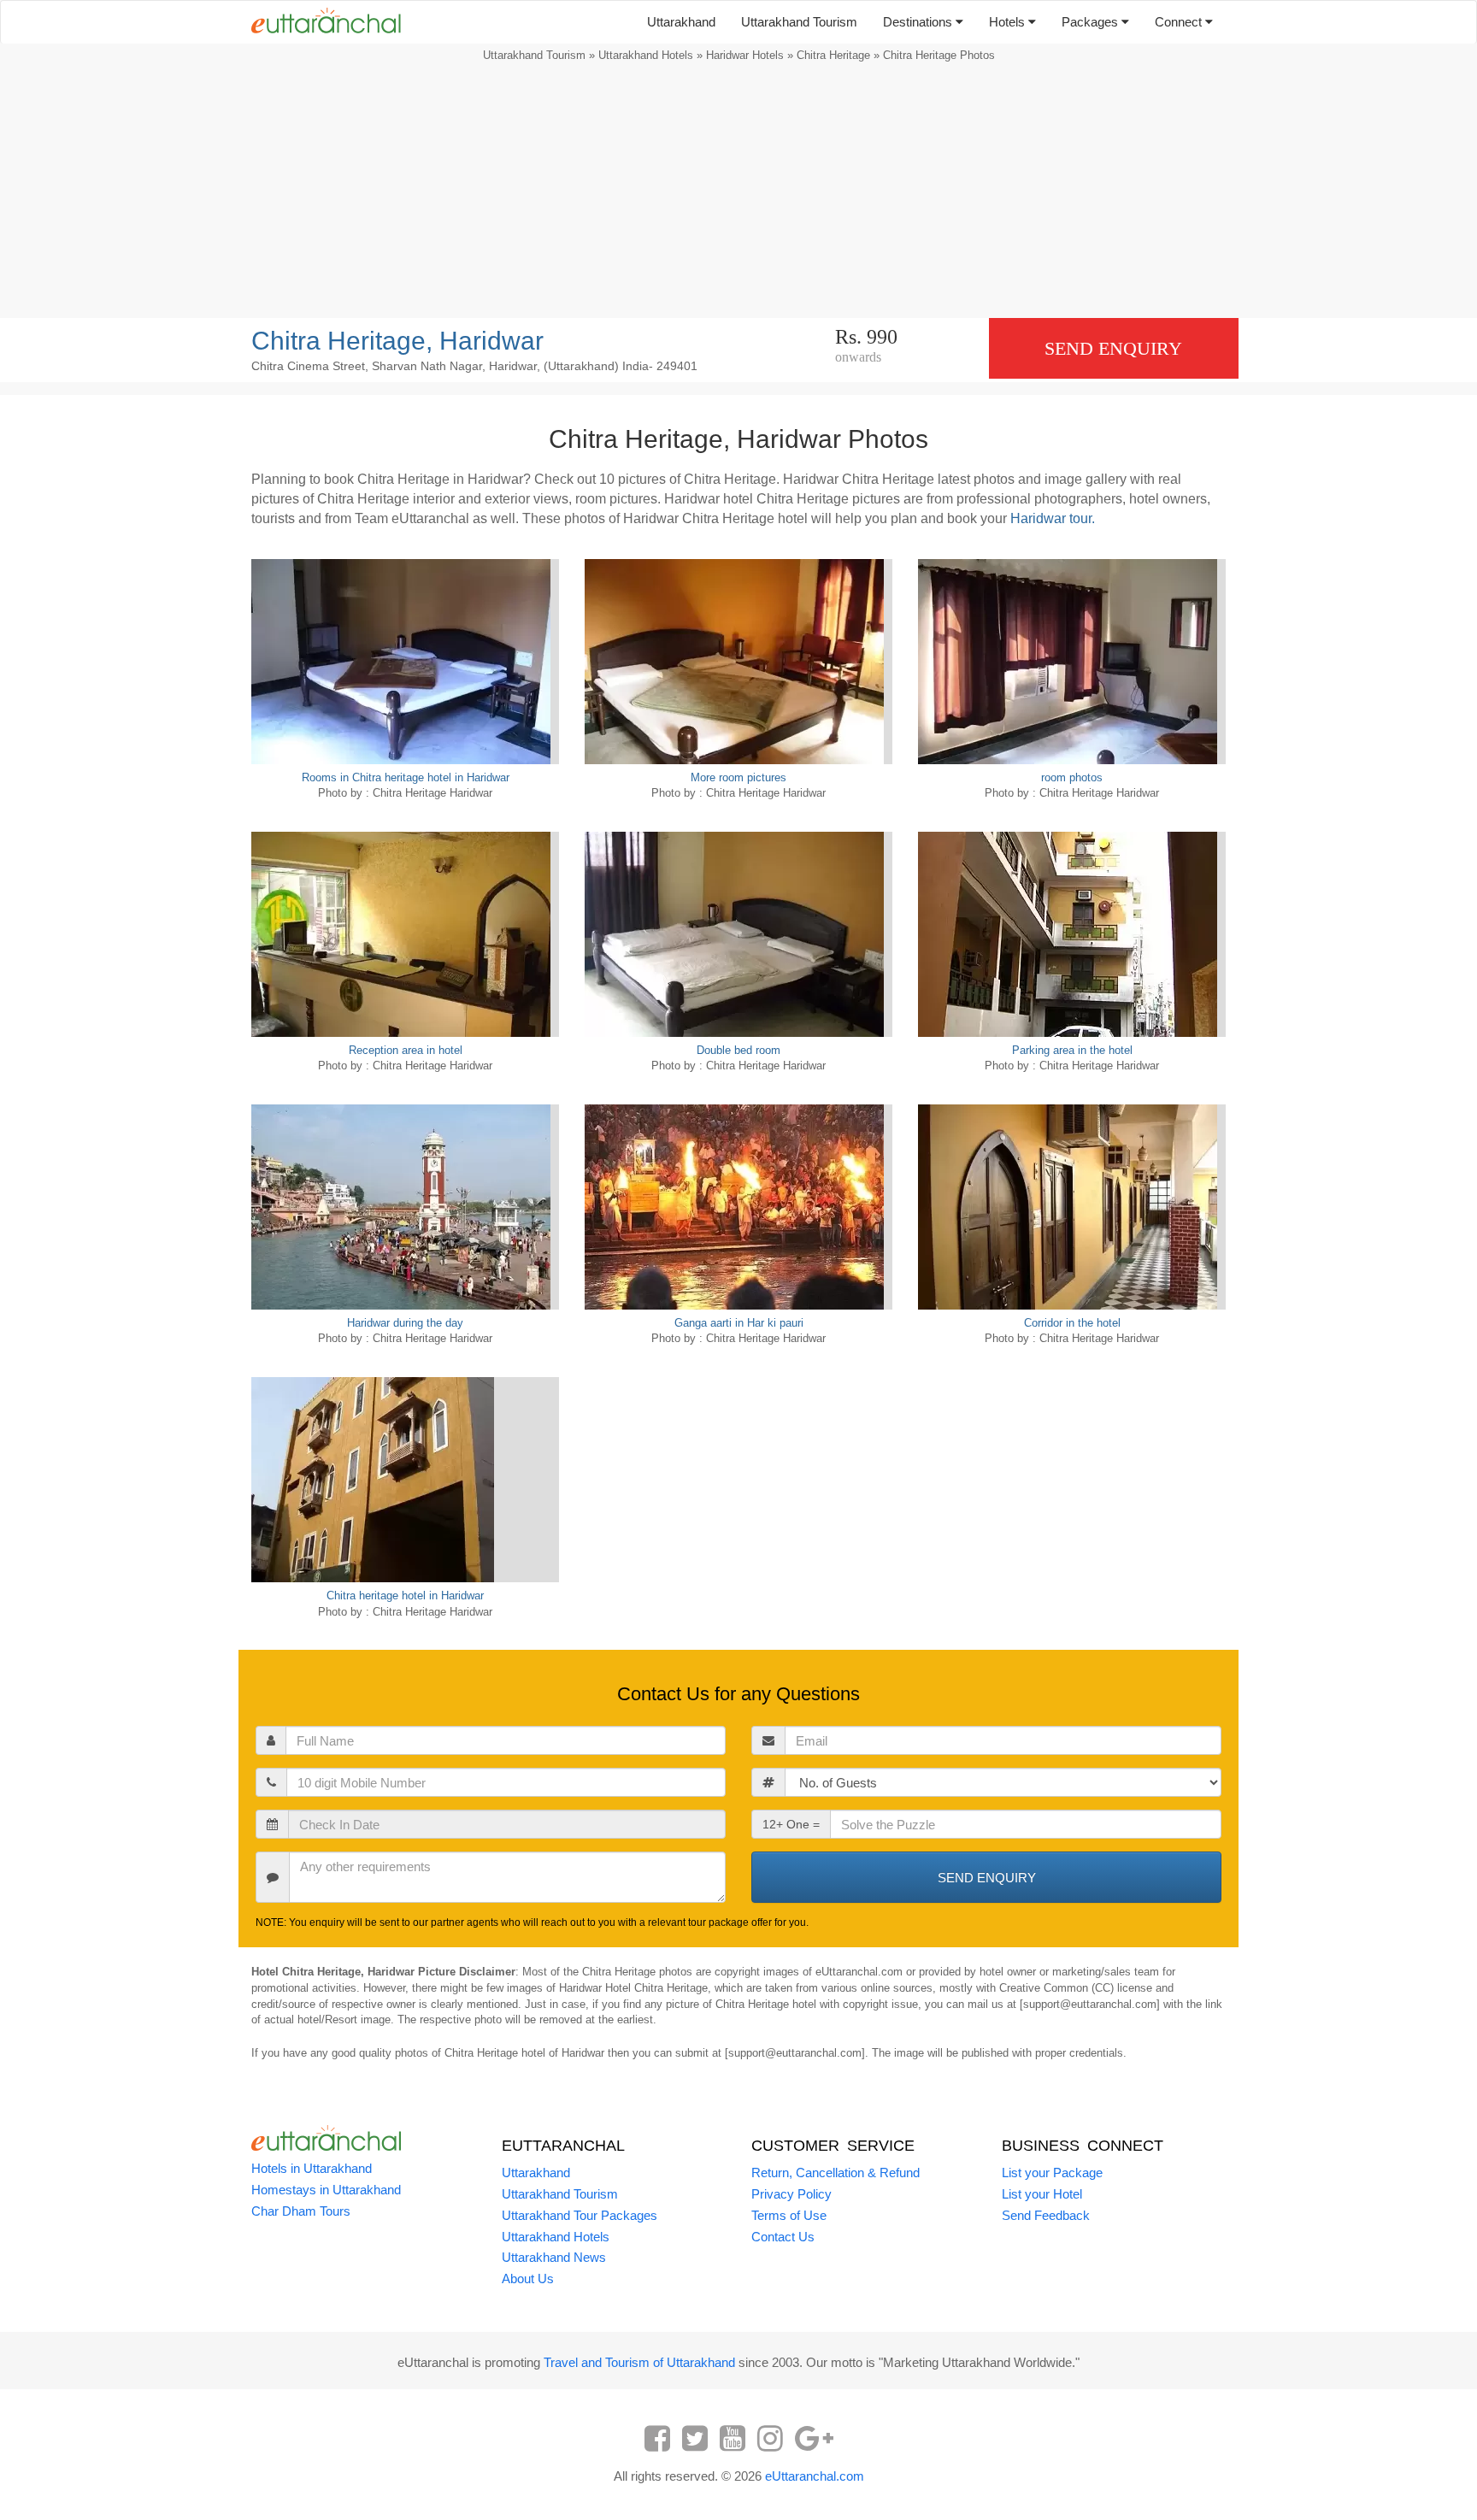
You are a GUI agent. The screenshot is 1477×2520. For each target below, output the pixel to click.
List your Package (1052, 2173)
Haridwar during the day (405, 1323)
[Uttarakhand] (320, 22)
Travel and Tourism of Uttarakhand (639, 2362)
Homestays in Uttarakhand (326, 2190)
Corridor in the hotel (1072, 1323)
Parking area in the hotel (1072, 1050)
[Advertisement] (738, 194)
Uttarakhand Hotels (646, 55)
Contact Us (783, 2237)
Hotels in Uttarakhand (312, 2168)
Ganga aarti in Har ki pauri (739, 1323)
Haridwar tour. (1053, 518)
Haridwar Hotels (745, 55)
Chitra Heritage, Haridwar (397, 341)
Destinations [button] (919, 22)
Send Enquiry (1113, 348)
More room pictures (738, 777)
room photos (1072, 777)
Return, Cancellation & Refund (836, 2173)
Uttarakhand (681, 22)
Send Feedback (1046, 2215)
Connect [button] (1180, 22)
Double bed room (738, 1050)
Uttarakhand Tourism (799, 22)
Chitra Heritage (833, 55)
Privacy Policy (791, 2194)
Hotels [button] (1009, 22)
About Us (528, 2279)
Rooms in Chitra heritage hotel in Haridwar (406, 777)
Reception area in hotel (406, 1050)
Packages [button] (1092, 22)
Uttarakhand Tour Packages (580, 2215)
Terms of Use (789, 2215)
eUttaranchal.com (815, 2476)
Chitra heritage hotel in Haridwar (405, 1596)
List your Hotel (1042, 2194)
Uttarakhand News (554, 2257)
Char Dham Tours (301, 2211)
